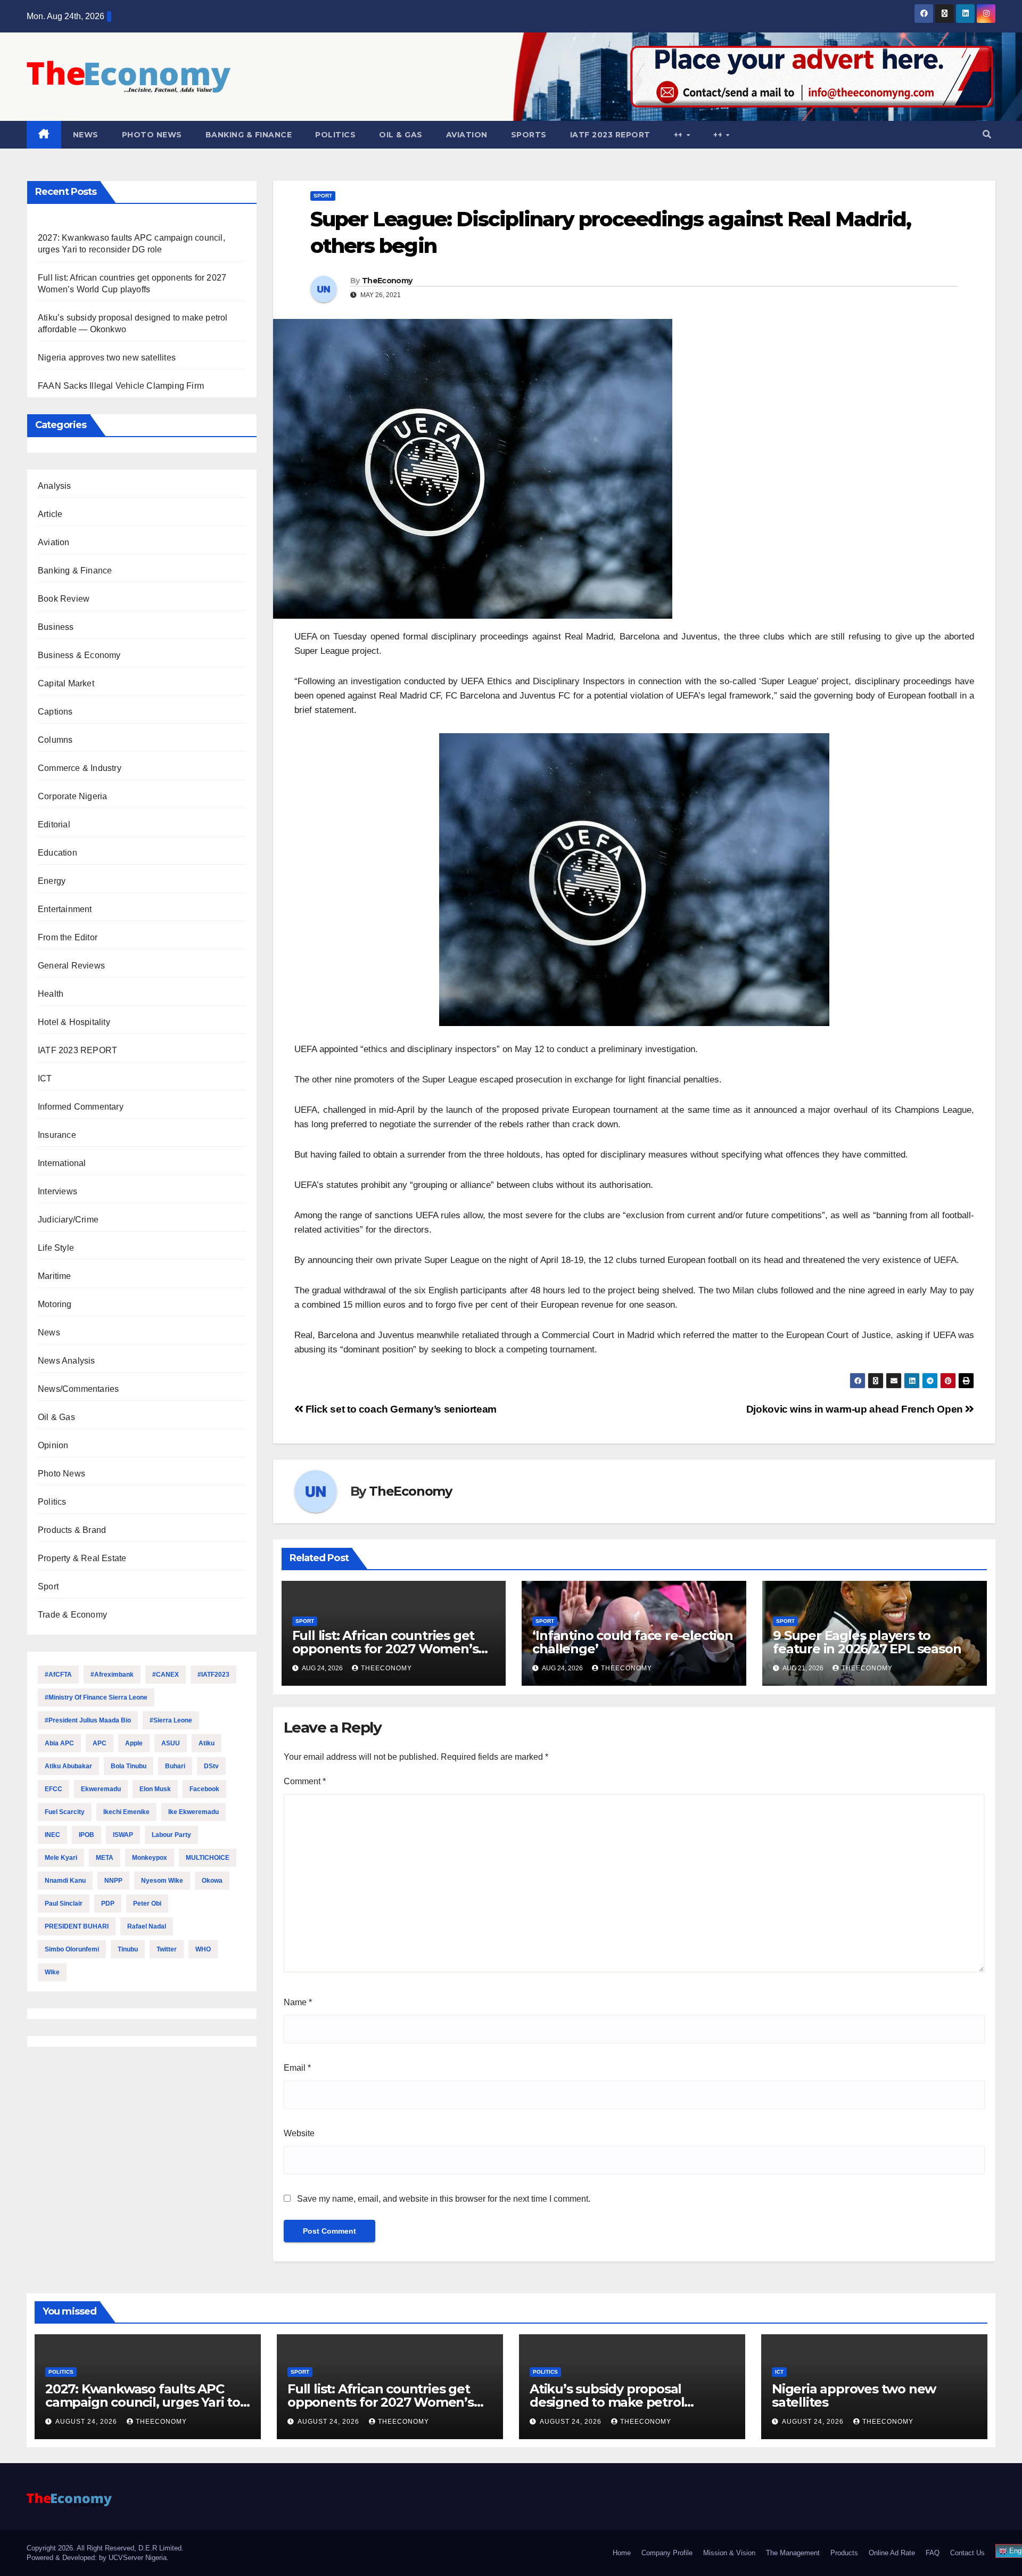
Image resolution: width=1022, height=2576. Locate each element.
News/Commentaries (78, 1389)
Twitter (167, 1949)
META (105, 1858)
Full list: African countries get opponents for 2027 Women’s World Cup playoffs (385, 1649)
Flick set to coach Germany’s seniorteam (400, 1409)
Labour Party (171, 1835)
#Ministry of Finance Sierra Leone (96, 1697)
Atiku (207, 1743)
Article (50, 514)
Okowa (212, 1881)
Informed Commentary (81, 1107)
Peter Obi (147, 1904)
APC (100, 1743)
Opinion (53, 1445)
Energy (52, 881)
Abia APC (59, 1743)
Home (622, 2553)
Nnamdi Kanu (65, 1881)
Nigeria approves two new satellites (107, 358)
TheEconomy (387, 281)
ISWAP (123, 1835)
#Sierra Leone (171, 1720)
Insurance (57, 1135)
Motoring (55, 1304)
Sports (529, 135)
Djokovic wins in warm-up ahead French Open (856, 1409)
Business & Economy (79, 655)
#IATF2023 (213, 1675)
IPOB (86, 1835)
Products (844, 2553)
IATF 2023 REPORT (610, 135)
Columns (55, 740)
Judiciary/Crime (68, 1220)
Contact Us (967, 2553)
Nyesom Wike (162, 1881)
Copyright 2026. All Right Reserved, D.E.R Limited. (105, 2548)
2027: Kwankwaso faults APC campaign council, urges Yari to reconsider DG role (143, 2402)
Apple (134, 1743)
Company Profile (667, 2553)
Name (298, 2002)
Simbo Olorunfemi (72, 1949)
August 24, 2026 (87, 2422)
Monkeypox (150, 1858)
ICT (45, 1078)
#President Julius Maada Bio (88, 1720)
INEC (52, 1835)
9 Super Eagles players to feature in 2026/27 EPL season (867, 1642)
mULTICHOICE (208, 1858)
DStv (211, 1766)
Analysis (55, 486)
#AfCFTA (58, 1675)
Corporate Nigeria (72, 796)
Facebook (204, 1789)
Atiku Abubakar (68, 1766)
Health (51, 994)
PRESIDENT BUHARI (77, 1926)
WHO (203, 1949)
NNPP (113, 1881)
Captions (55, 712)
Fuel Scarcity (65, 1812)
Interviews (57, 1191)
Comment (305, 1781)
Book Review (64, 599)
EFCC (53, 1789)
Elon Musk (155, 1789)
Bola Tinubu (129, 1766)
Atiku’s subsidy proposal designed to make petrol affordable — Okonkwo (607, 2402)
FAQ (933, 2553)
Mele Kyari (61, 1858)
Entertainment (65, 909)
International (62, 1163)
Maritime (55, 1276)
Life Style (56, 1248)
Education (57, 853)
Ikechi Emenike (126, 1812)
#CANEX (166, 1675)
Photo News (152, 135)
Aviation (467, 135)
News (86, 135)
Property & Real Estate (82, 1558)
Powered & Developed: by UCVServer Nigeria (97, 2558)
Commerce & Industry (80, 768)
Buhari (175, 1766)
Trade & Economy (72, 1615)
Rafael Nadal (147, 1926)
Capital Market (66, 683)
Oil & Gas (401, 135)
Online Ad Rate (892, 2553)
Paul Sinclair (64, 1904)
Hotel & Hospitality (74, 1022)
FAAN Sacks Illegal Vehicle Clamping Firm (121, 386)
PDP (108, 1904)
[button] (987, 134)
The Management (793, 2553)
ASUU (171, 1743)
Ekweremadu (101, 1789)
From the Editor (68, 937)
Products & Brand (72, 1530)
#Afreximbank (112, 1675)
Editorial (54, 825)
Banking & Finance (249, 135)
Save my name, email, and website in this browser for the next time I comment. (444, 2199)
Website (299, 2133)
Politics (335, 135)
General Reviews (71, 966)
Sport (48, 1586)
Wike (52, 1972)
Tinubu (128, 1949)
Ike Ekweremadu (193, 1812)
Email (297, 2068)
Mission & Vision (729, 2553)
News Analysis (67, 1361)
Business (56, 627)
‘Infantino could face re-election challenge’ (632, 1642)
